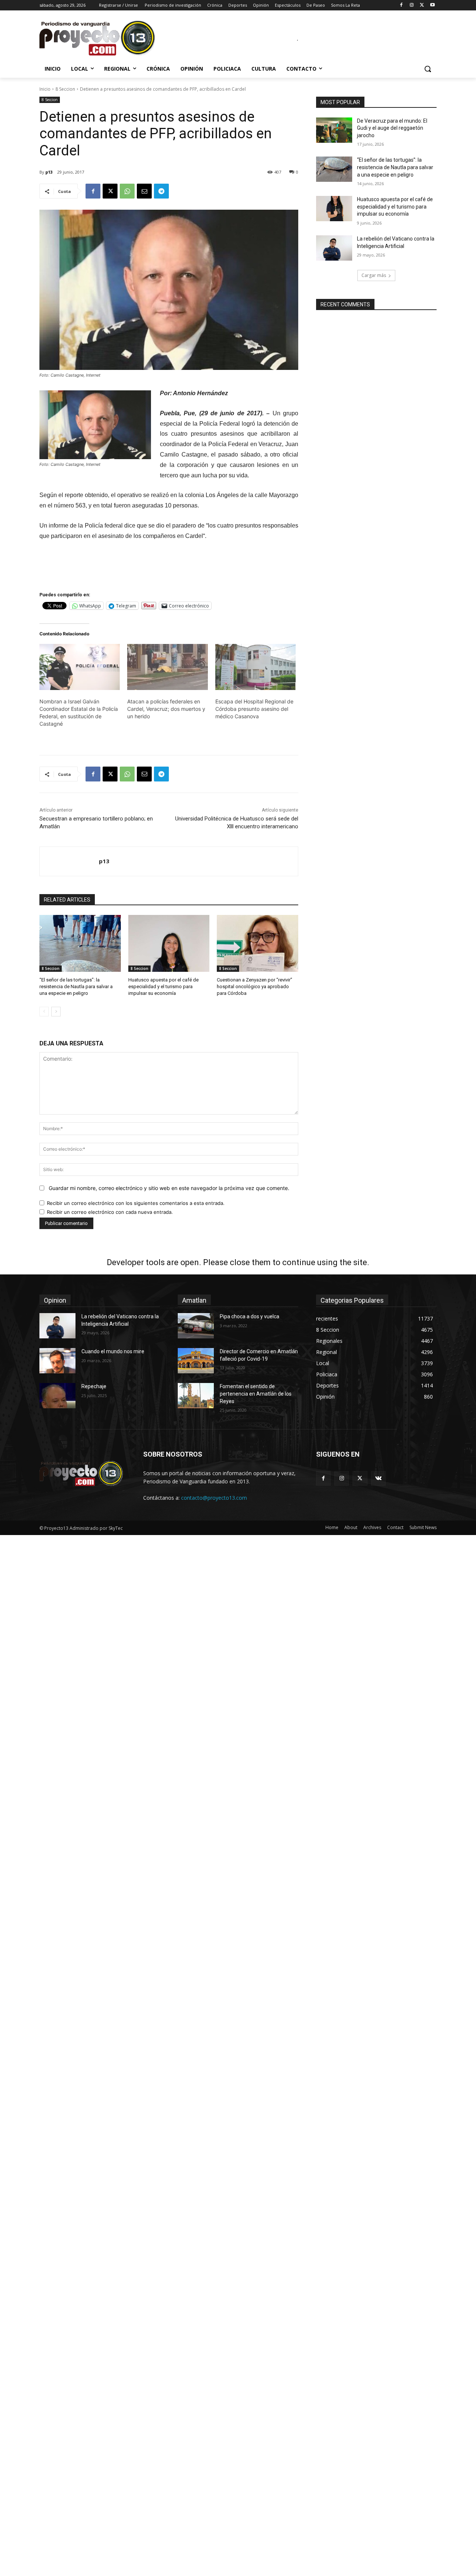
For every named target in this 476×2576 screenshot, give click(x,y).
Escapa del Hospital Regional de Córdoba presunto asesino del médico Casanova (254, 709)
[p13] (69, 861)
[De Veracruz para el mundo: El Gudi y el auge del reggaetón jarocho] (334, 130)
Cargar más (374, 275)
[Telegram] (161, 191)
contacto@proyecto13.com (214, 1498)
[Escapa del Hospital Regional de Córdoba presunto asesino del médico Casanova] (255, 667)
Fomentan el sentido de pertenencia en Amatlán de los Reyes (256, 1394)
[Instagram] (412, 5)
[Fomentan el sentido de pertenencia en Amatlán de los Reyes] (196, 1396)
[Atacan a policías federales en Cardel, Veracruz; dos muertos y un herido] (167, 667)
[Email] (144, 191)
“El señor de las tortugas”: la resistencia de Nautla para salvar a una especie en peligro (76, 986)
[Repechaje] (57, 1396)
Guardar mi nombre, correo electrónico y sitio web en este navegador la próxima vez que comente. (169, 1188)
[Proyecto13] (99, 39)
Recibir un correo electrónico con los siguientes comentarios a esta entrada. (136, 1203)
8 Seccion (65, 89)
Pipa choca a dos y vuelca (250, 1316)
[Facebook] (401, 5)
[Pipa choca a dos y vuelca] (196, 1326)
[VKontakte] (378, 1478)
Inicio (45, 89)
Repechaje (94, 1386)
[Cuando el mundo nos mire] (57, 1361)
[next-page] (56, 1012)
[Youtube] (432, 5)
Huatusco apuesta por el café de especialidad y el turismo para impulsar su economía (163, 986)
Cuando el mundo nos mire (113, 1351)
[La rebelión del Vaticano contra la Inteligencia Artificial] (334, 248)
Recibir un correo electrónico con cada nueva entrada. (110, 1212)
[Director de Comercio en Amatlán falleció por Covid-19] (196, 1361)
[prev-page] (44, 1012)
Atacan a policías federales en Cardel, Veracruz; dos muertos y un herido (166, 709)
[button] (428, 69)
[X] (422, 5)
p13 (49, 172)
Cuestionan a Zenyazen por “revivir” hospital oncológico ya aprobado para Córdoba (255, 986)
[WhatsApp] (127, 191)
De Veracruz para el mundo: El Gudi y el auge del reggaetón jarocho (392, 128)
